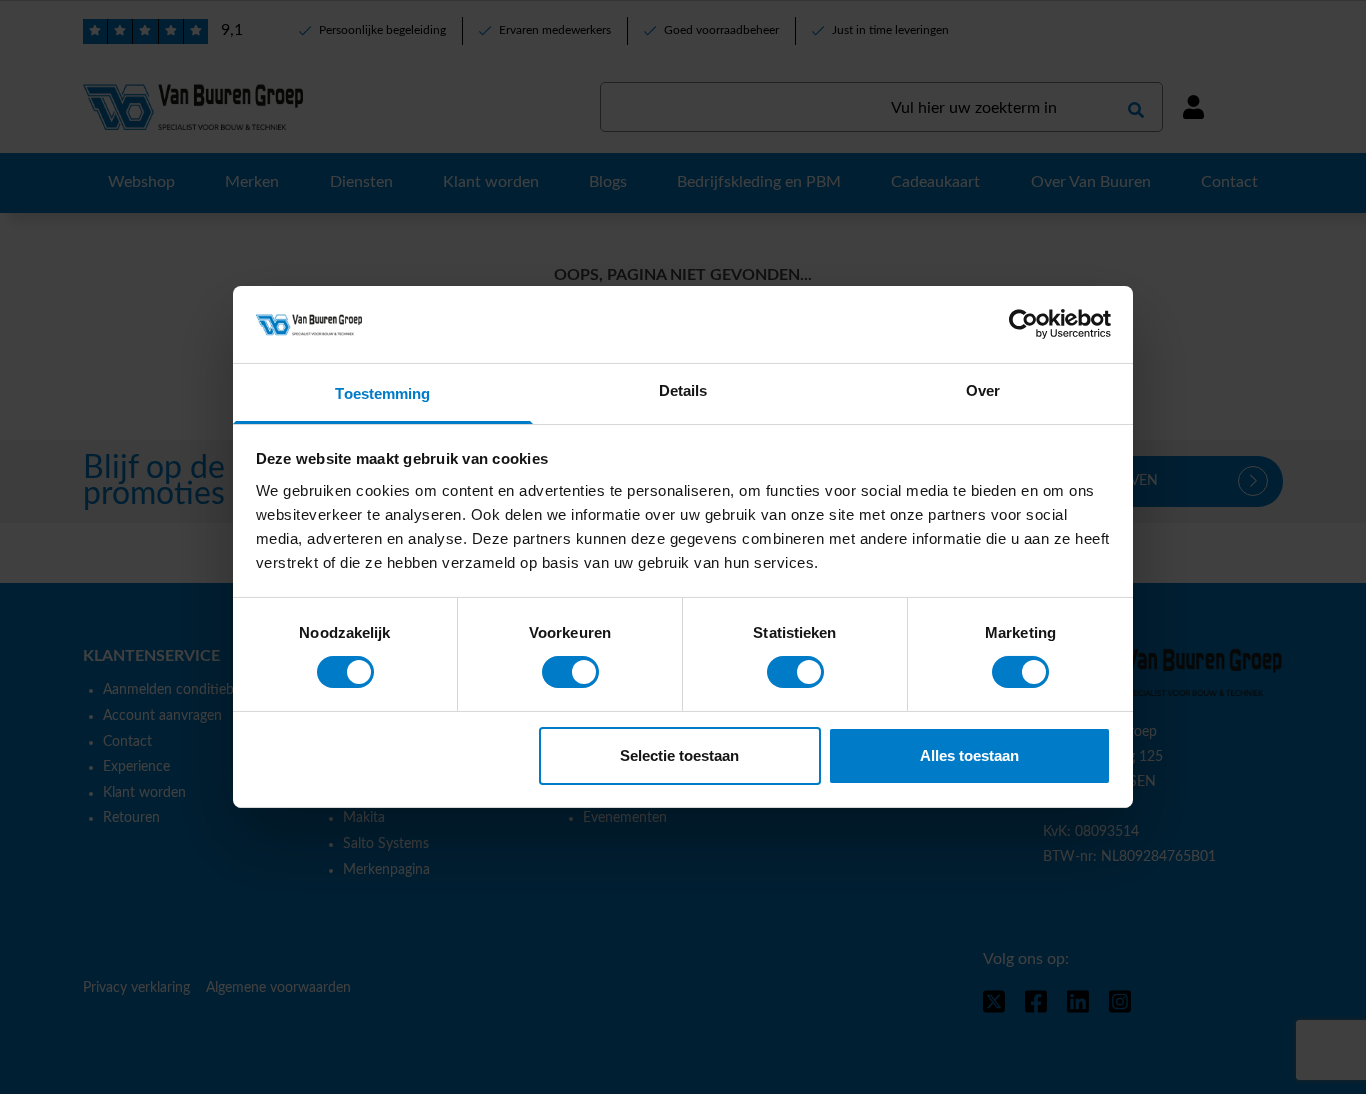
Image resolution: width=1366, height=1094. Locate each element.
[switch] (570, 672)
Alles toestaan (969, 755)
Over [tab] (983, 390)
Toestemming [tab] (382, 393)
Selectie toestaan (679, 755)
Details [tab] (683, 390)
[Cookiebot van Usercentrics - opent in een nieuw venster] (1023, 324)
